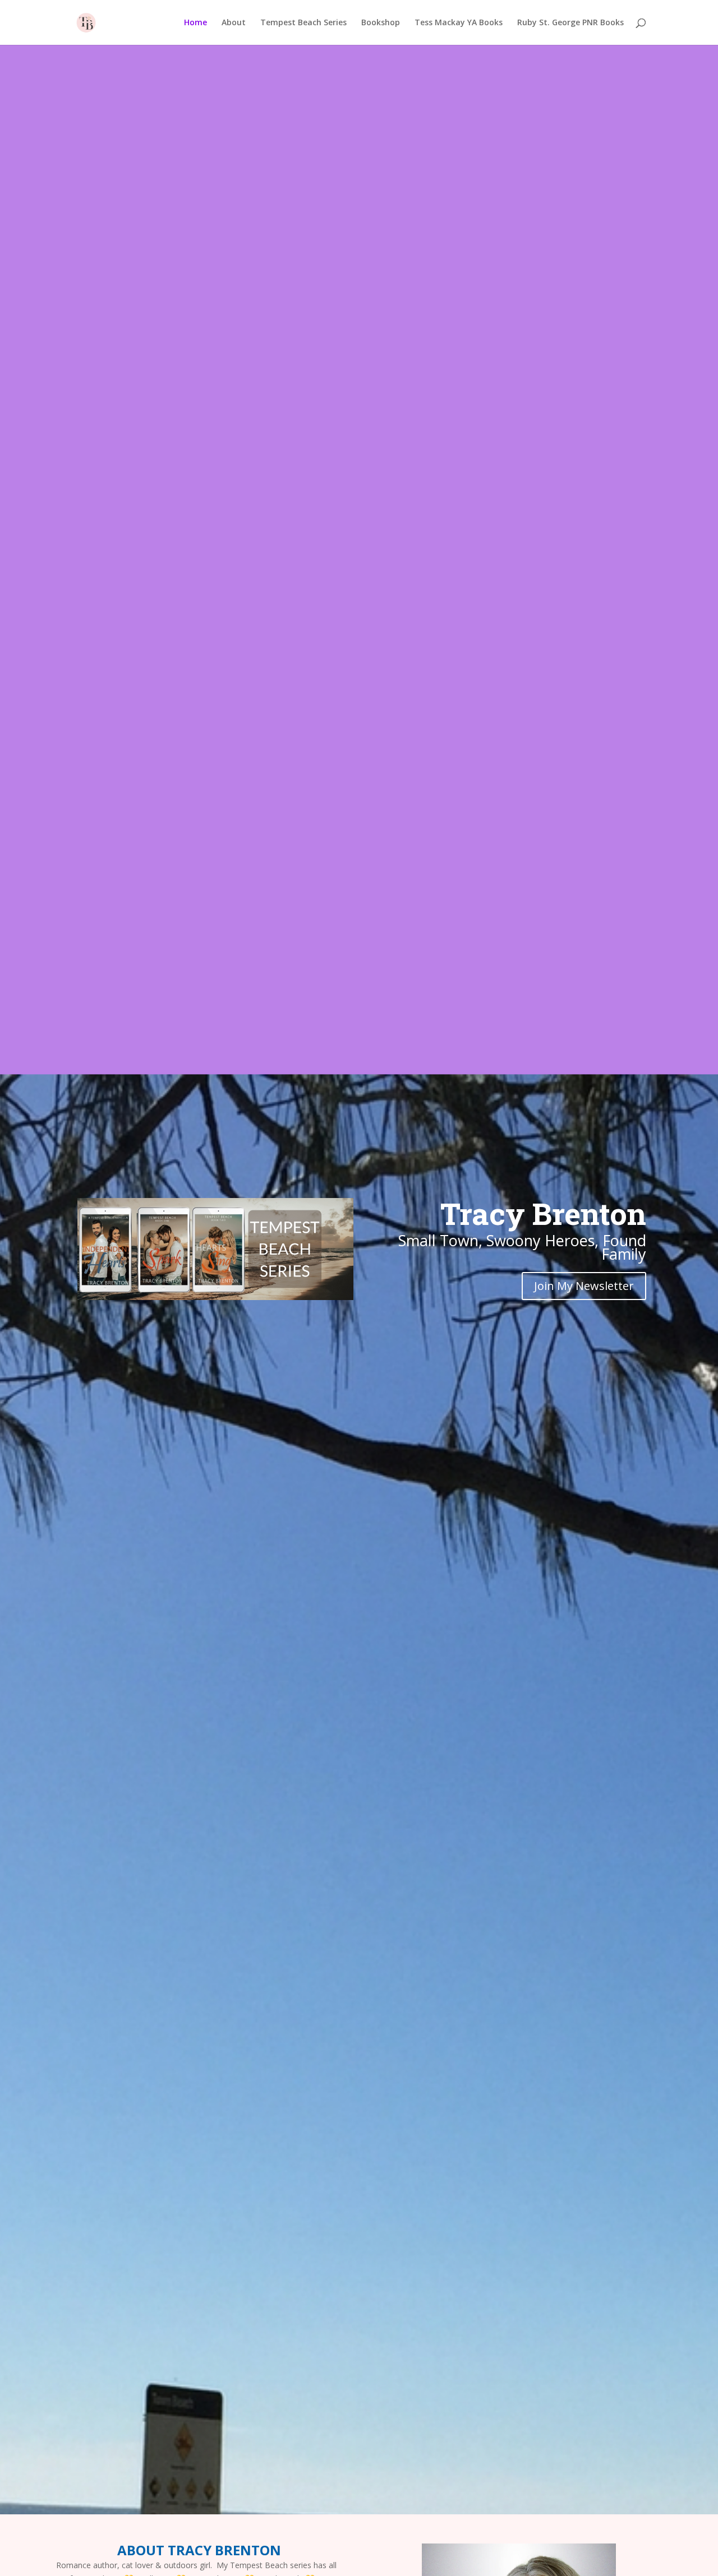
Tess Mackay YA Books (459, 23)
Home (195, 23)
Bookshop (381, 23)
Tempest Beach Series (303, 23)
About (234, 23)
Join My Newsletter (584, 1286)
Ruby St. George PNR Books (570, 23)
